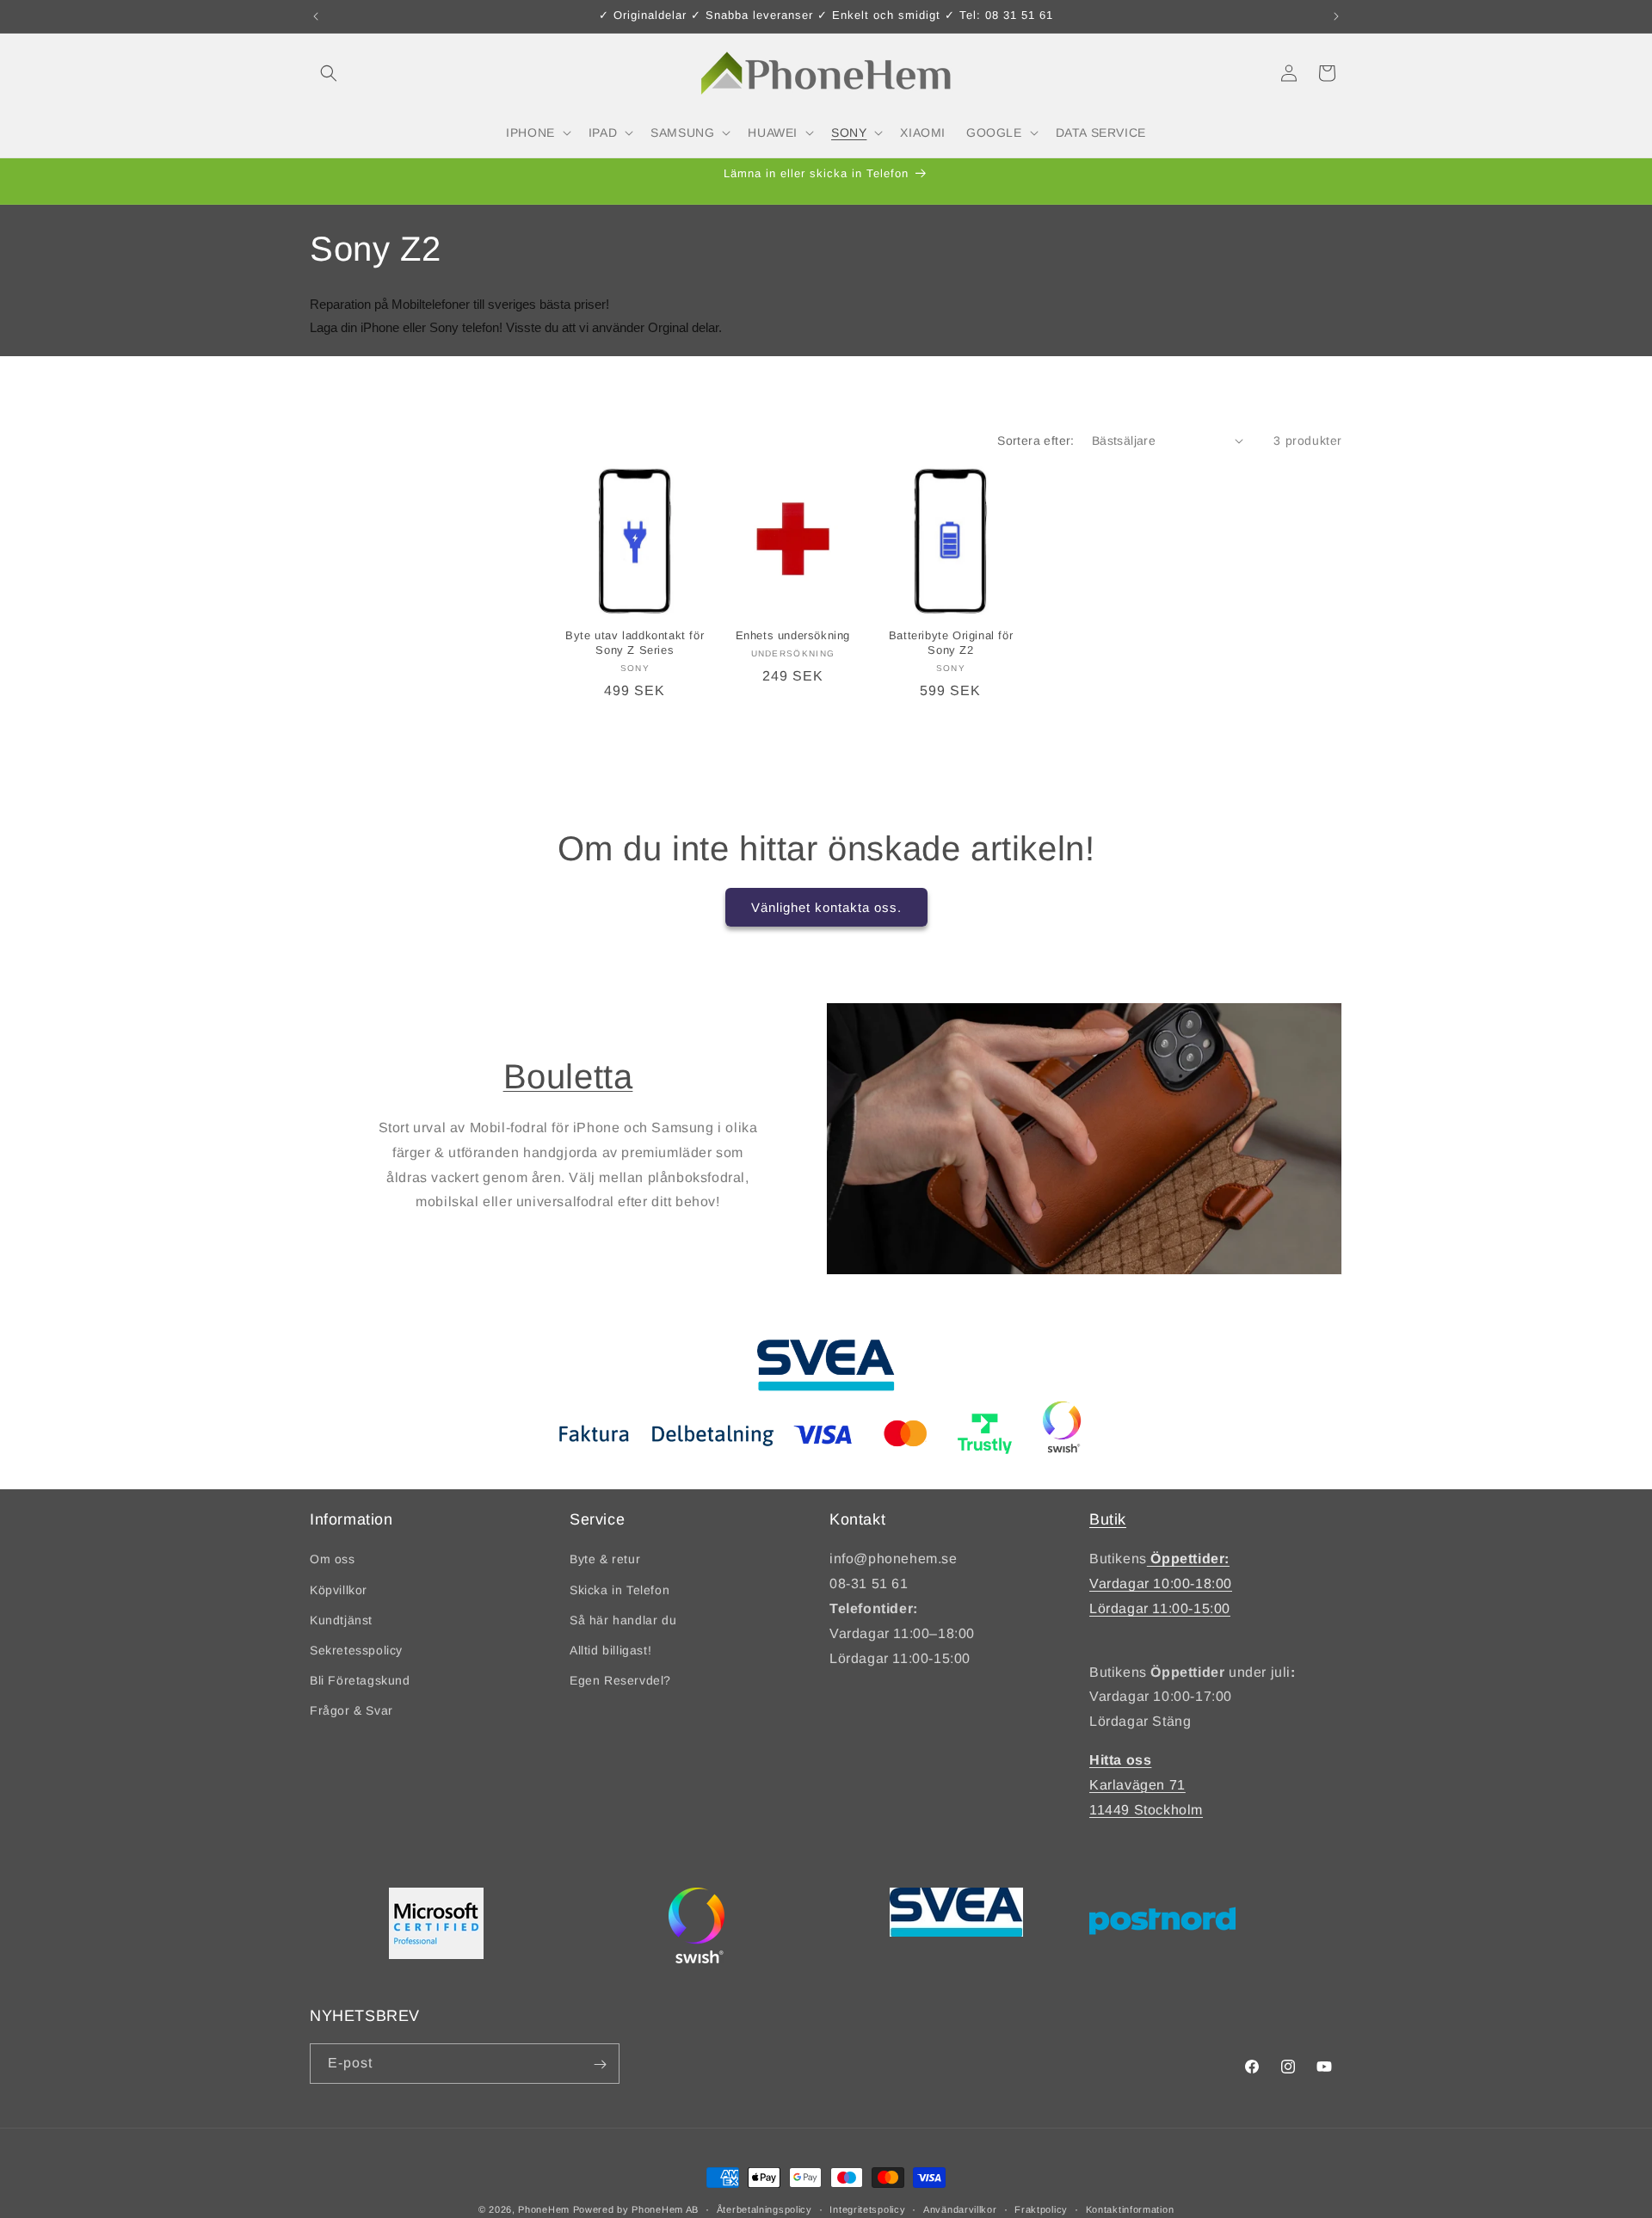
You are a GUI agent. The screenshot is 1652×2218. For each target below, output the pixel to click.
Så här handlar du (623, 1620)
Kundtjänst (341, 1620)
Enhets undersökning (793, 635)
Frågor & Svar (351, 1710)
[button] (329, 73)
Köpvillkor (339, 1589)
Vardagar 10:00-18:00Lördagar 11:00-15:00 (1161, 1583)
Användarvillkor (960, 2209)
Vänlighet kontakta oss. (826, 906)
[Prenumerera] (600, 2064)
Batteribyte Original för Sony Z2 (951, 643)
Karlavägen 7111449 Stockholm (1146, 1785)
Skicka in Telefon (619, 1589)
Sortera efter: (1036, 441)
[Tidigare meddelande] (316, 16)
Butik (1108, 1519)
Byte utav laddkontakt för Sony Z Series (635, 643)
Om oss (333, 1559)
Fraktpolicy (1041, 2209)
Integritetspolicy (867, 2209)
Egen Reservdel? (620, 1680)
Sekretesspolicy (356, 1650)
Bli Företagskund (360, 1680)
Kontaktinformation (1130, 2209)
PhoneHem (544, 2209)
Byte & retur (605, 1559)
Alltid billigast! (610, 1650)
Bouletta (568, 1076)
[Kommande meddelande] (1336, 16)
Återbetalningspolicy (764, 2209)
